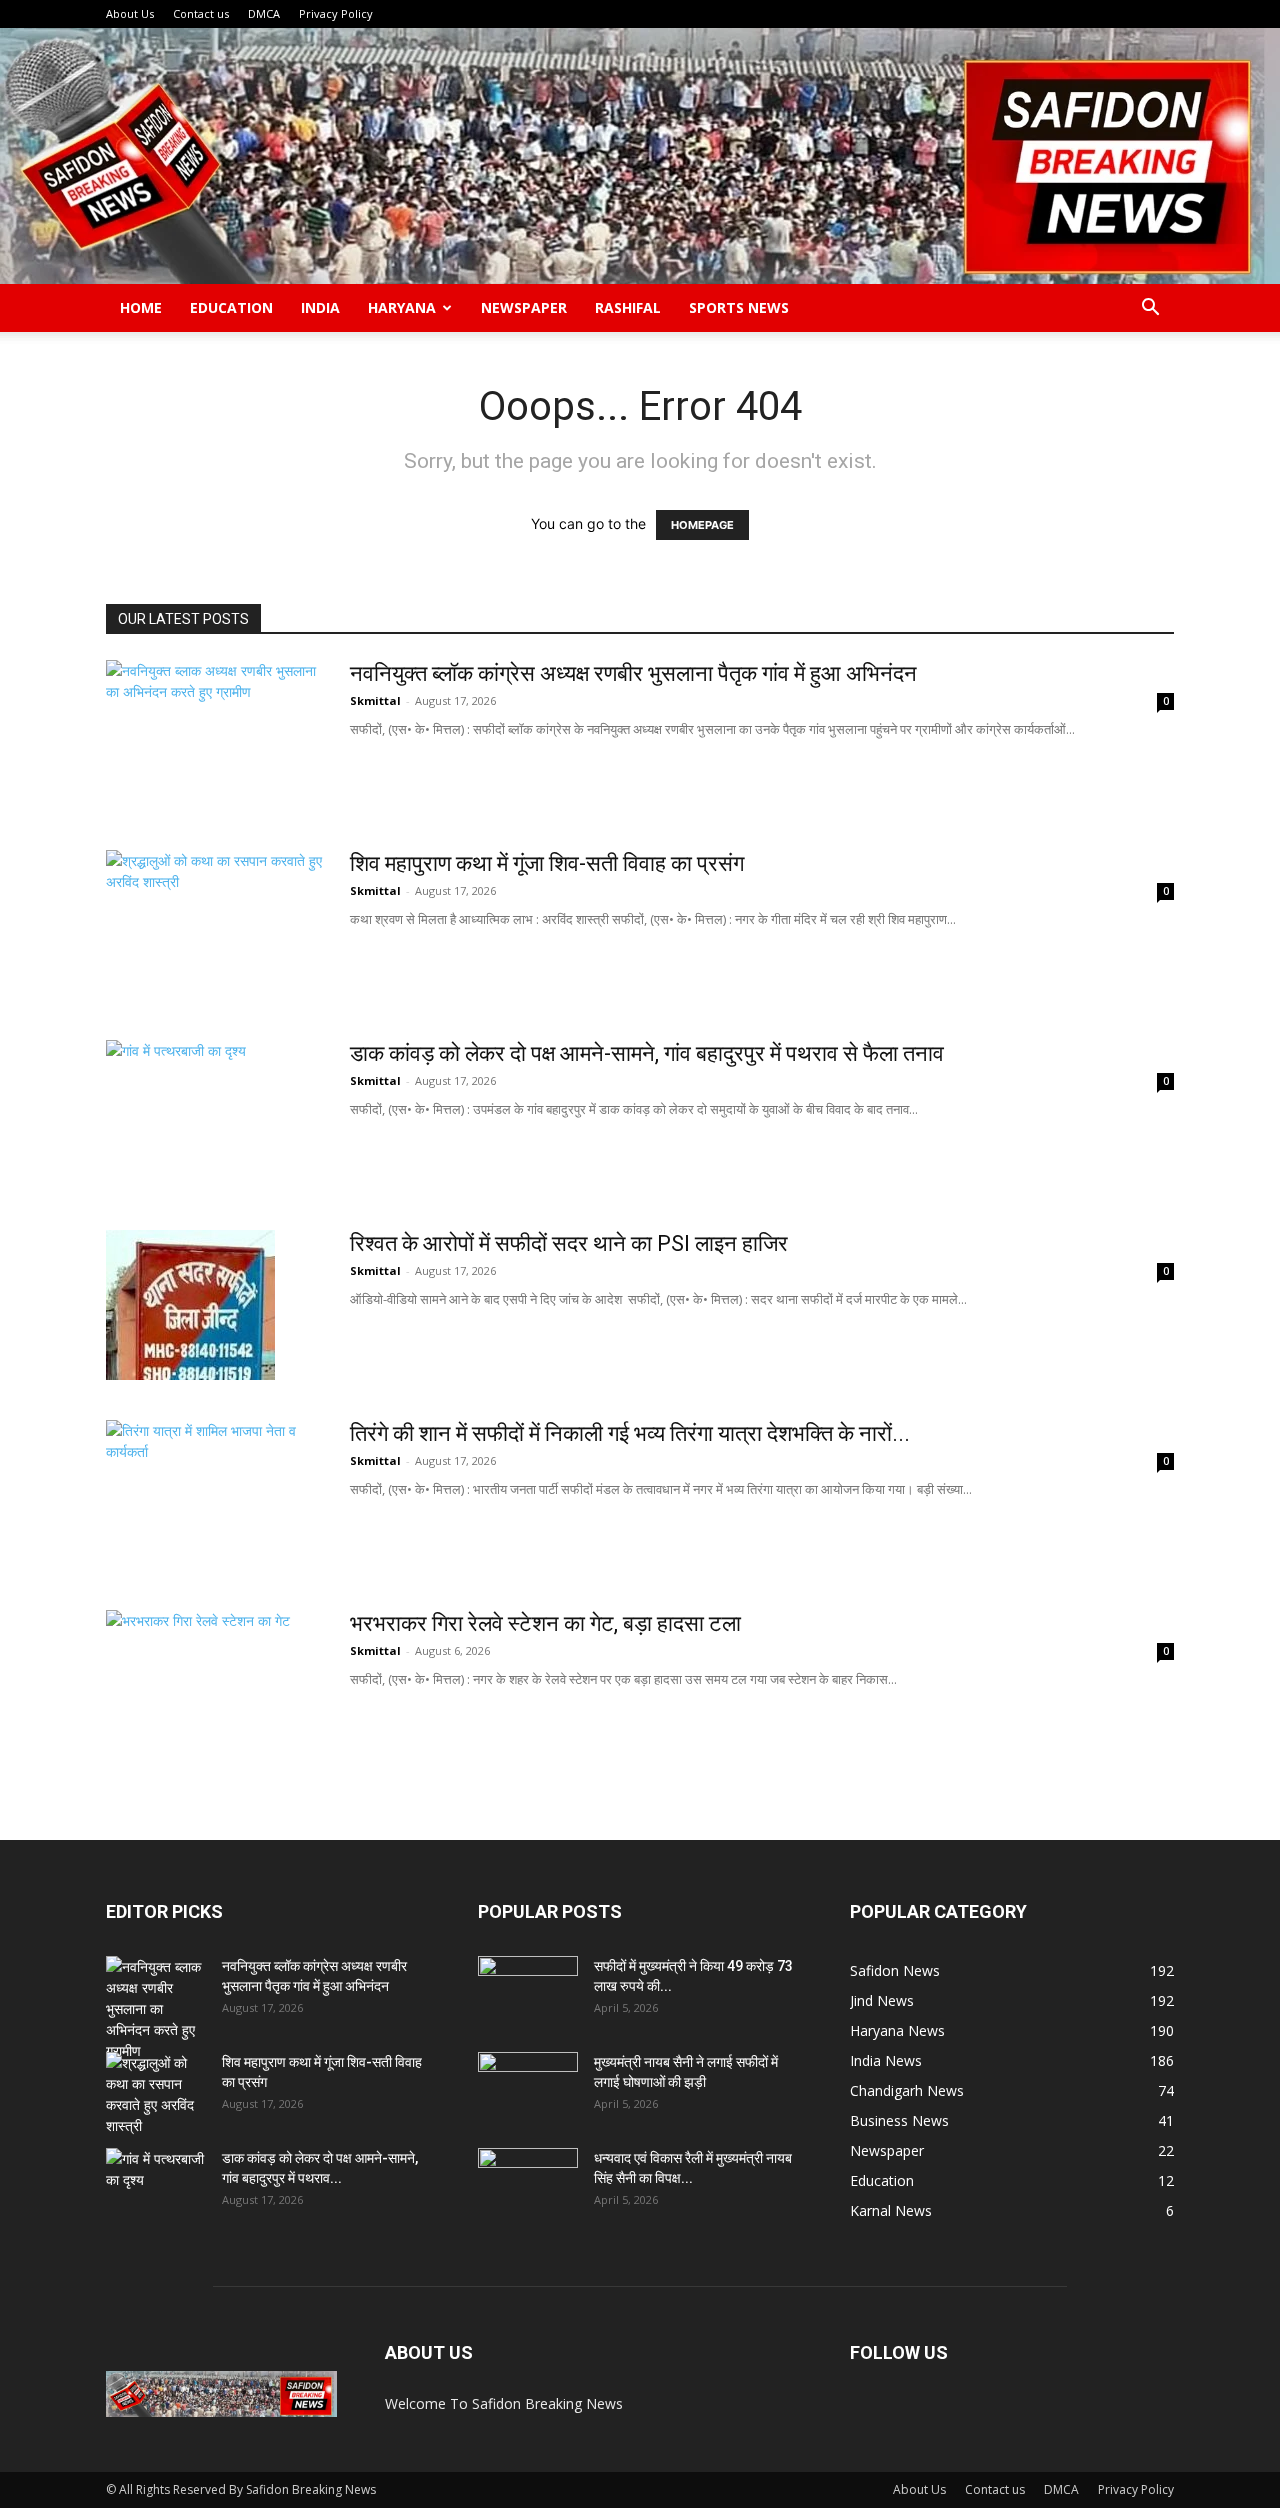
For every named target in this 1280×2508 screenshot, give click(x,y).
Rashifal (628, 307)
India (320, 307)
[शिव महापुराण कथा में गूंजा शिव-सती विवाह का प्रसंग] (215, 925)
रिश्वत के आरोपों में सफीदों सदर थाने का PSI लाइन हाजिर (569, 1243)
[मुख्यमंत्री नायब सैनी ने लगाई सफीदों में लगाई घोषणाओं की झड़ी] (528, 2087)
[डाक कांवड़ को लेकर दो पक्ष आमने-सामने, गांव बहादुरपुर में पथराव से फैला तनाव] (215, 1115)
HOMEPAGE (702, 525)
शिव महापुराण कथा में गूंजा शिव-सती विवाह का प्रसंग (547, 863)
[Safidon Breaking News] (640, 156)
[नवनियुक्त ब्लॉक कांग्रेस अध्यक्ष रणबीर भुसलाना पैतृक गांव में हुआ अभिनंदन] (215, 735)
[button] (1150, 309)
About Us (130, 13)
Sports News (739, 307)
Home (141, 307)
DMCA (264, 13)
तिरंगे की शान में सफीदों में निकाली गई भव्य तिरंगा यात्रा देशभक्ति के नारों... (630, 1433)
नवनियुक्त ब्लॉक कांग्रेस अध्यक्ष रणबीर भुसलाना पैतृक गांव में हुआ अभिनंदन (633, 673)
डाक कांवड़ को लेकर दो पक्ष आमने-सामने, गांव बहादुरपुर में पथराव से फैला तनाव (647, 1053)
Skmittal (375, 700)
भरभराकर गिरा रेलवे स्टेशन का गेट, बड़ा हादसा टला (545, 1623)
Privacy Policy (336, 13)
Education (231, 307)
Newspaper (524, 307)
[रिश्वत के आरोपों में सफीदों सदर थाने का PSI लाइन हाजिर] (190, 1305)
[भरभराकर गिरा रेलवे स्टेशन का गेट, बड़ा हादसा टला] (215, 1685)
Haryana (402, 307)
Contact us (201, 13)
